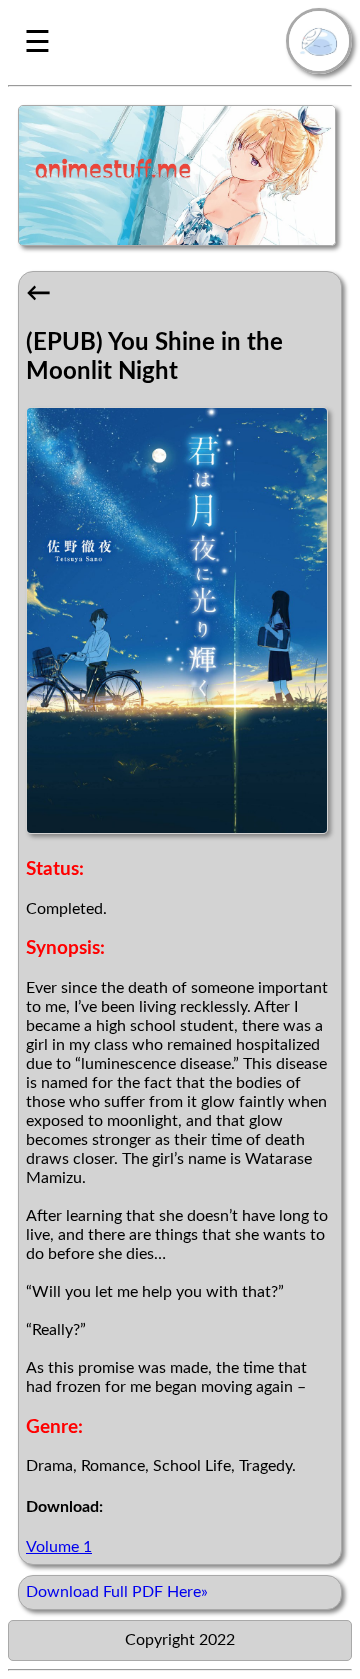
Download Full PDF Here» (117, 1592)
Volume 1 (59, 1547)
